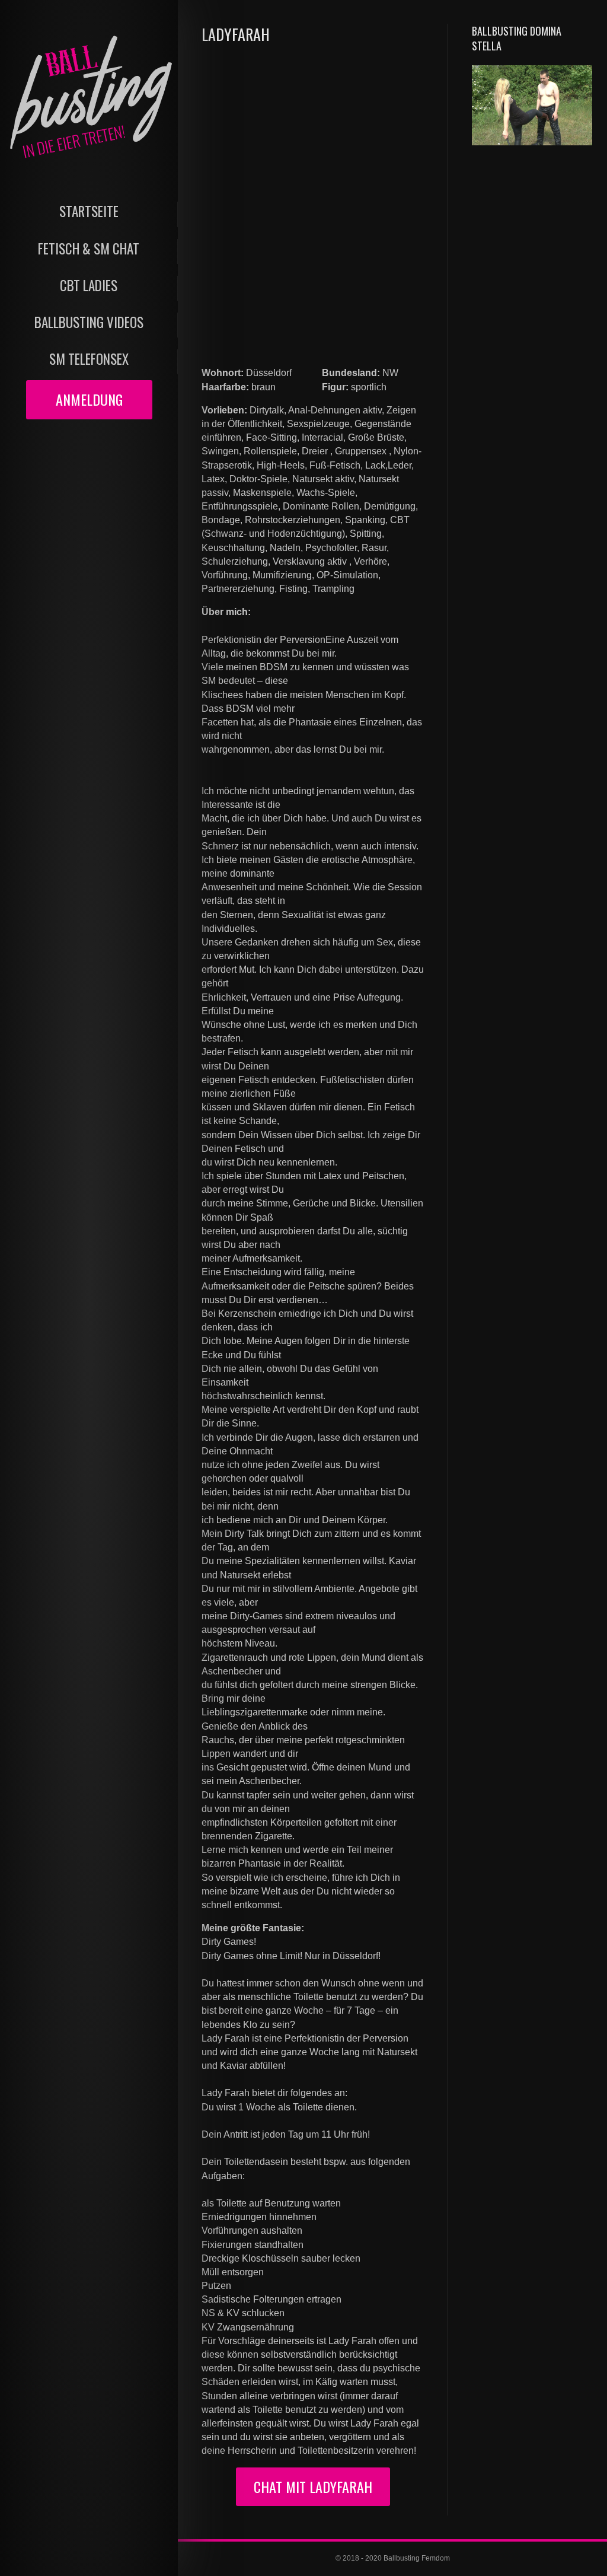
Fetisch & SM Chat (89, 249)
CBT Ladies (89, 286)
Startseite (89, 211)
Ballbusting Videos (89, 322)
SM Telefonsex (89, 359)
